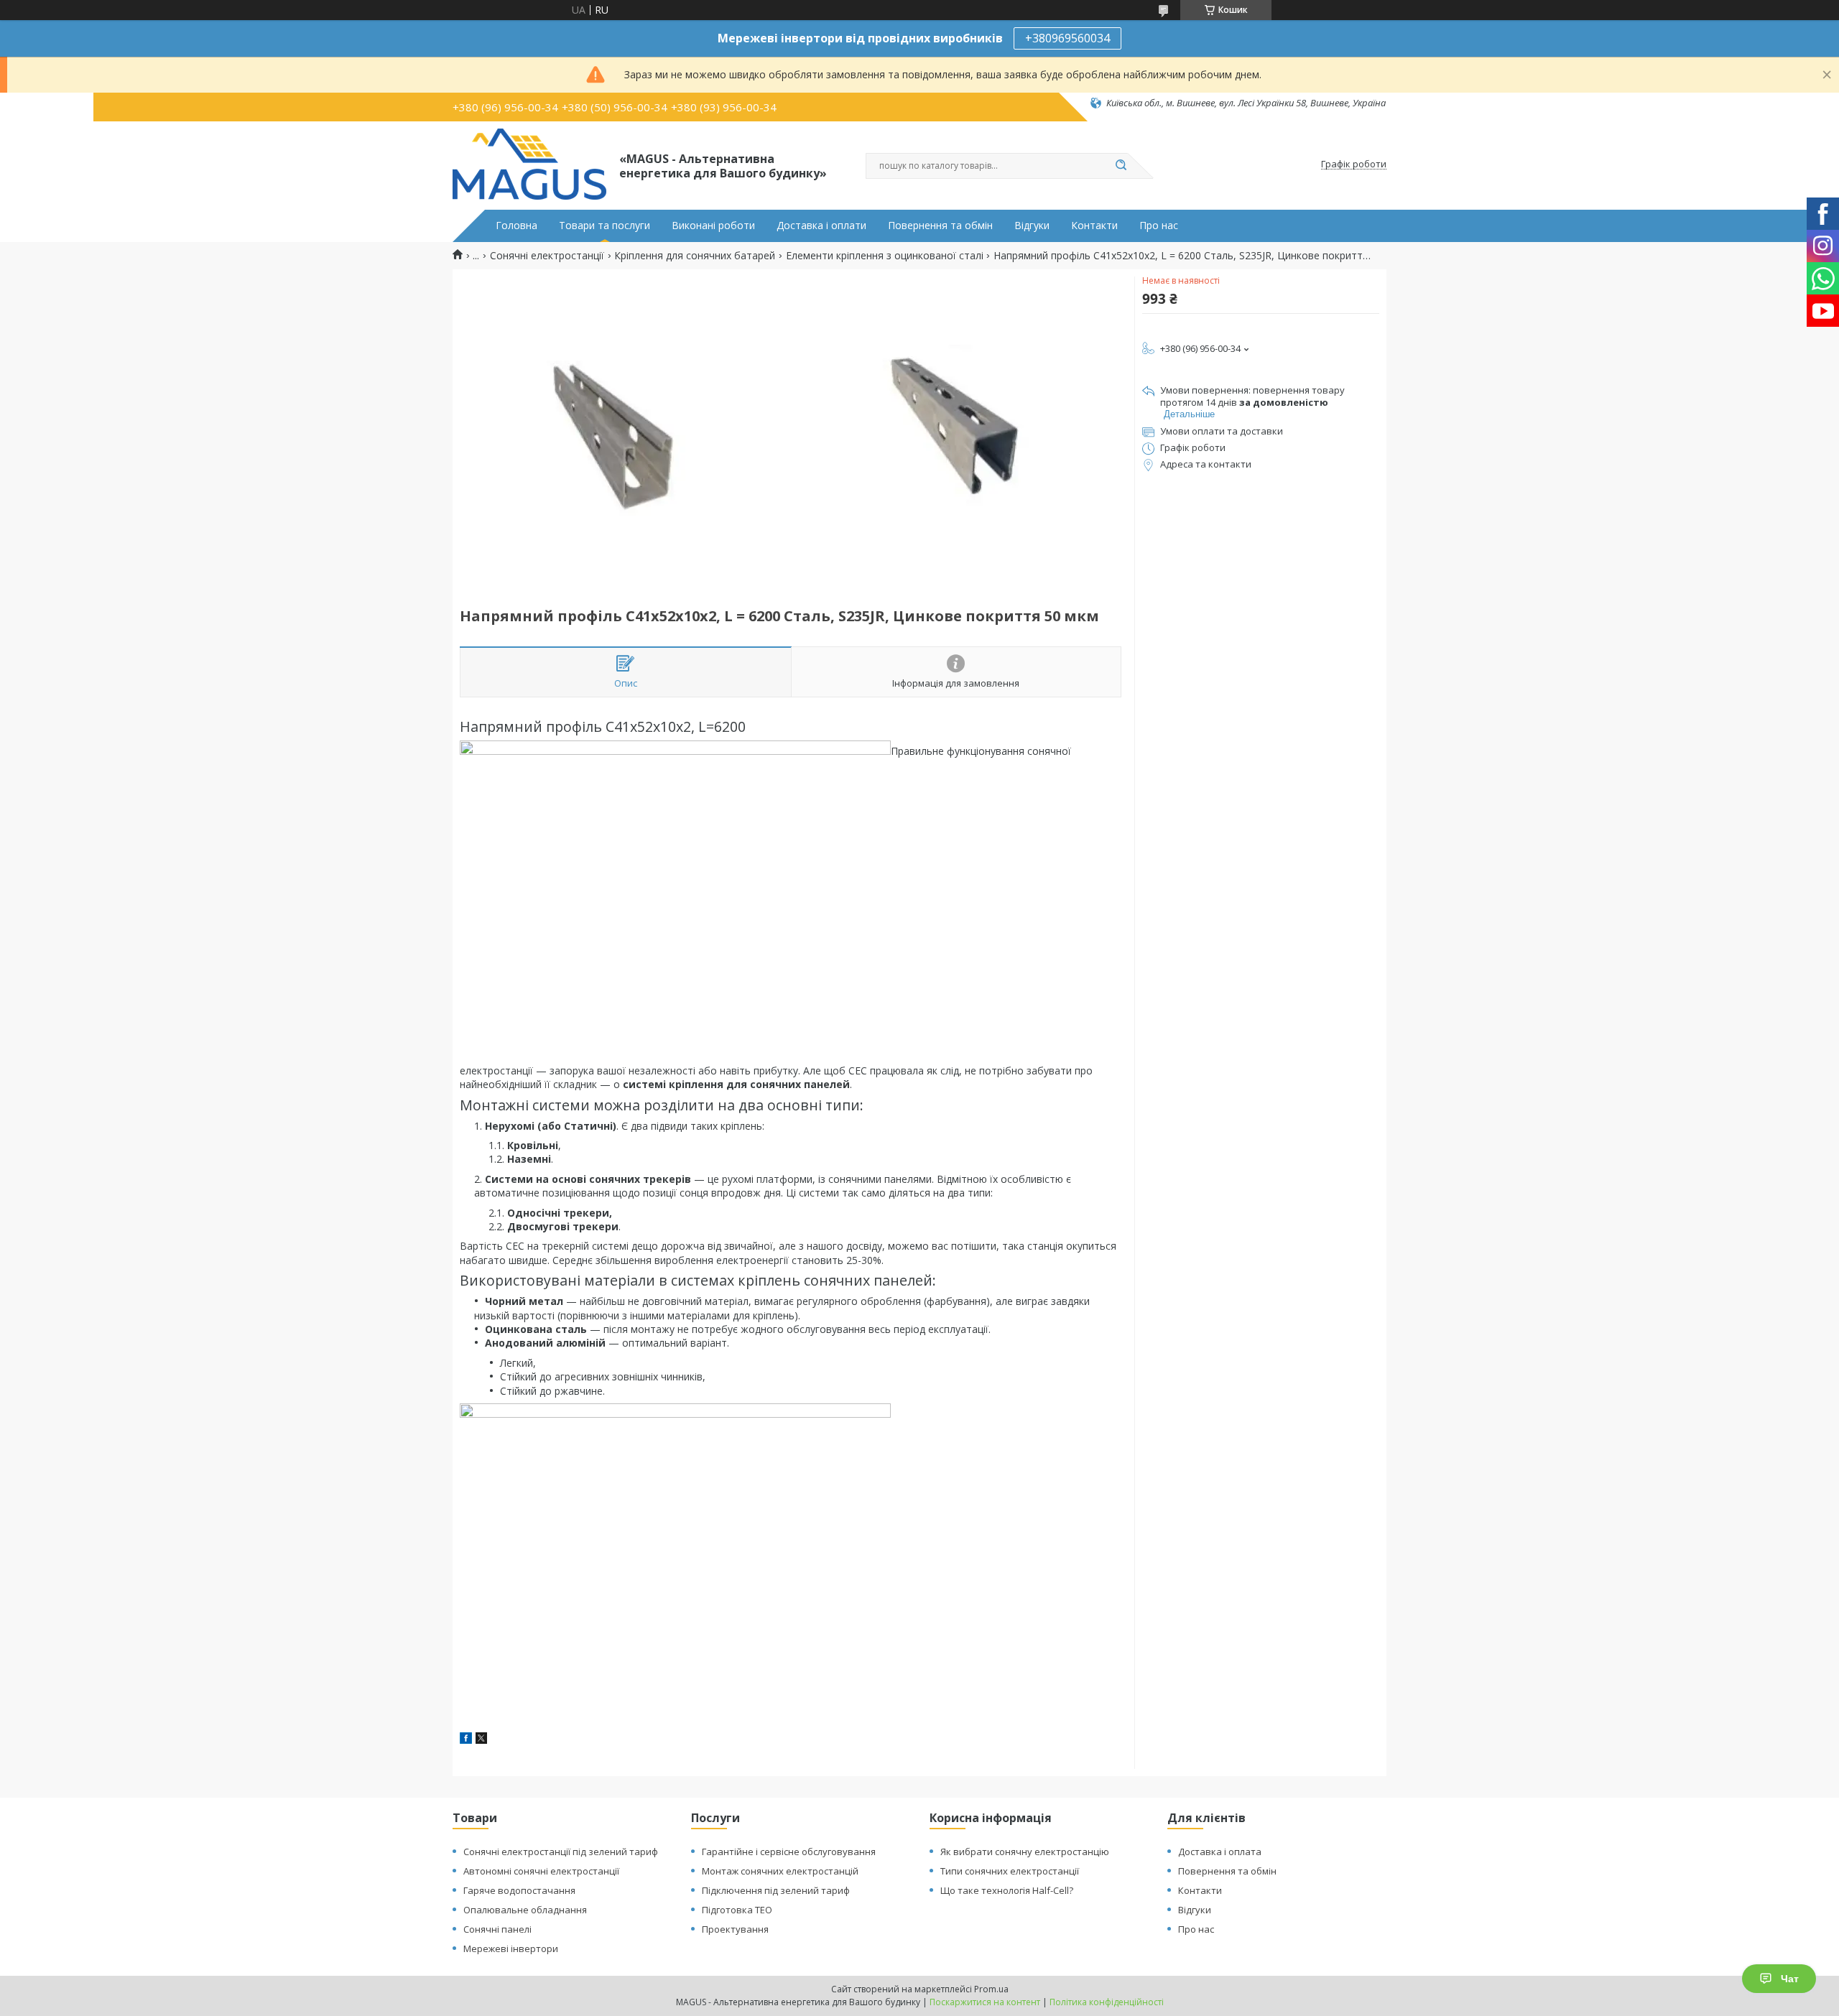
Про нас (1159, 226)
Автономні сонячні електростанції (541, 1871)
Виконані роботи (713, 226)
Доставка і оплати (821, 226)
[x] (481, 1740)
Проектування (735, 1929)
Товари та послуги (604, 226)
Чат (1790, 1979)
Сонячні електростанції (547, 256)
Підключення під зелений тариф (776, 1890)
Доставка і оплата (1220, 1852)
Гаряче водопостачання (519, 1890)
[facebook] (466, 1740)
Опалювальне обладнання (525, 1910)
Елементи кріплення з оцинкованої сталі (885, 256)
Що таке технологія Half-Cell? (1007, 1890)
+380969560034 (1067, 38)
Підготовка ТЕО (737, 1910)
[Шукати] (1121, 166)
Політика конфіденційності (1107, 2002)
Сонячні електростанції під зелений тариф (561, 1852)
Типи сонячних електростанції (1010, 1871)
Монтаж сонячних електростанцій (780, 1871)
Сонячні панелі (497, 1929)
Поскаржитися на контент (985, 2002)
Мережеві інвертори (511, 1948)
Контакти (1094, 226)
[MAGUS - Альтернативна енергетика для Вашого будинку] (529, 164)
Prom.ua (991, 1989)
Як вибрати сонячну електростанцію (1025, 1852)
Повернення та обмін (940, 226)
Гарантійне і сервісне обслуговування (789, 1852)
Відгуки (1032, 226)
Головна (517, 226)
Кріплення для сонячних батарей (695, 256)
